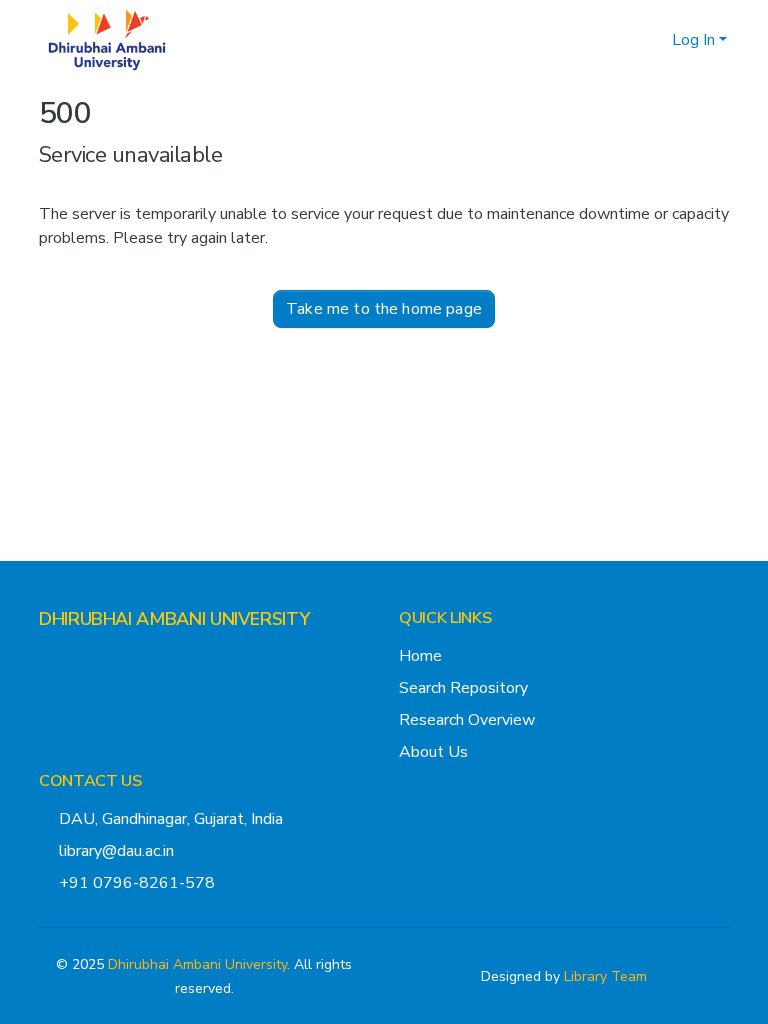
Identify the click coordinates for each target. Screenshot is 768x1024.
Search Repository (463, 688)
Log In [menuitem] (693, 40)
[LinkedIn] (111, 658)
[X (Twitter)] (47, 658)
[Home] (107, 40)
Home (420, 656)
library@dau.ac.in (116, 851)
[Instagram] (79, 658)
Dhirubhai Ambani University (197, 964)
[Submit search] (624, 40)
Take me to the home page (384, 309)
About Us (433, 752)
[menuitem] (653, 40)
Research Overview (467, 720)
